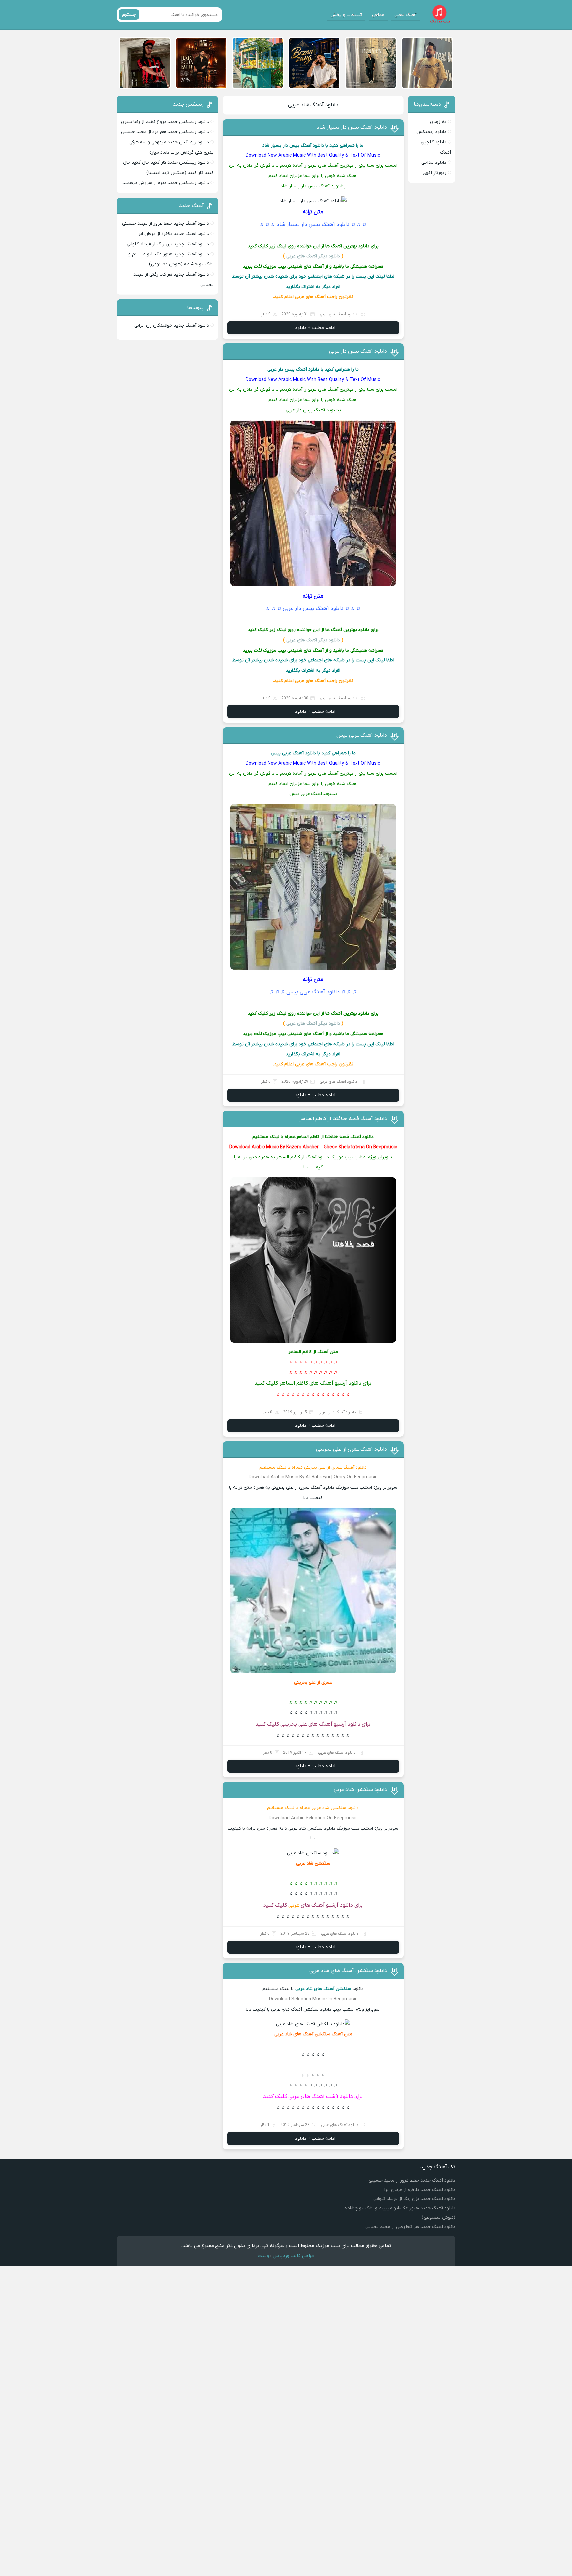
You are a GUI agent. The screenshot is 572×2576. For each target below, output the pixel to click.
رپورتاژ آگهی (434, 173)
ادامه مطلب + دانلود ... (313, 328)
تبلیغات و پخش (346, 15)
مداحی (378, 15)
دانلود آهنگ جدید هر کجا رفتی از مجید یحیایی (410, 2227)
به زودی (438, 122)
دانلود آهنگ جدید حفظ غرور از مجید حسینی (166, 224)
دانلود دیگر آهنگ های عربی (313, 256)
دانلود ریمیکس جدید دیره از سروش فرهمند (166, 183)
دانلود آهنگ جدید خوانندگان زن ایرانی (172, 325)
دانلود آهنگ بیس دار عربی (358, 351)
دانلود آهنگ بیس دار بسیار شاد (352, 127)
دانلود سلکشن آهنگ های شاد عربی (348, 1971)
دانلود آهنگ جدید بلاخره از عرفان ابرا (173, 234)
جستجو (129, 14)
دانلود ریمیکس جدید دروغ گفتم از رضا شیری (165, 122)
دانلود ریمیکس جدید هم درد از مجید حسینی (165, 132)
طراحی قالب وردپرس (294, 2256)
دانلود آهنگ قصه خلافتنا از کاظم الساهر (343, 1119)
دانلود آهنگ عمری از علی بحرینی (352, 1449)
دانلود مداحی (434, 163)
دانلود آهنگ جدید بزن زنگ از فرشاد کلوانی (168, 244)
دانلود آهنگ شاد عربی (313, 105)
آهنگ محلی (405, 15)
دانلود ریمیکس (431, 132)
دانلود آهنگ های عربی (338, 314)
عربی (294, 1905)
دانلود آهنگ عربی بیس (362, 735)
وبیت (263, 2256)
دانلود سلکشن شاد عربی (360, 1790)
